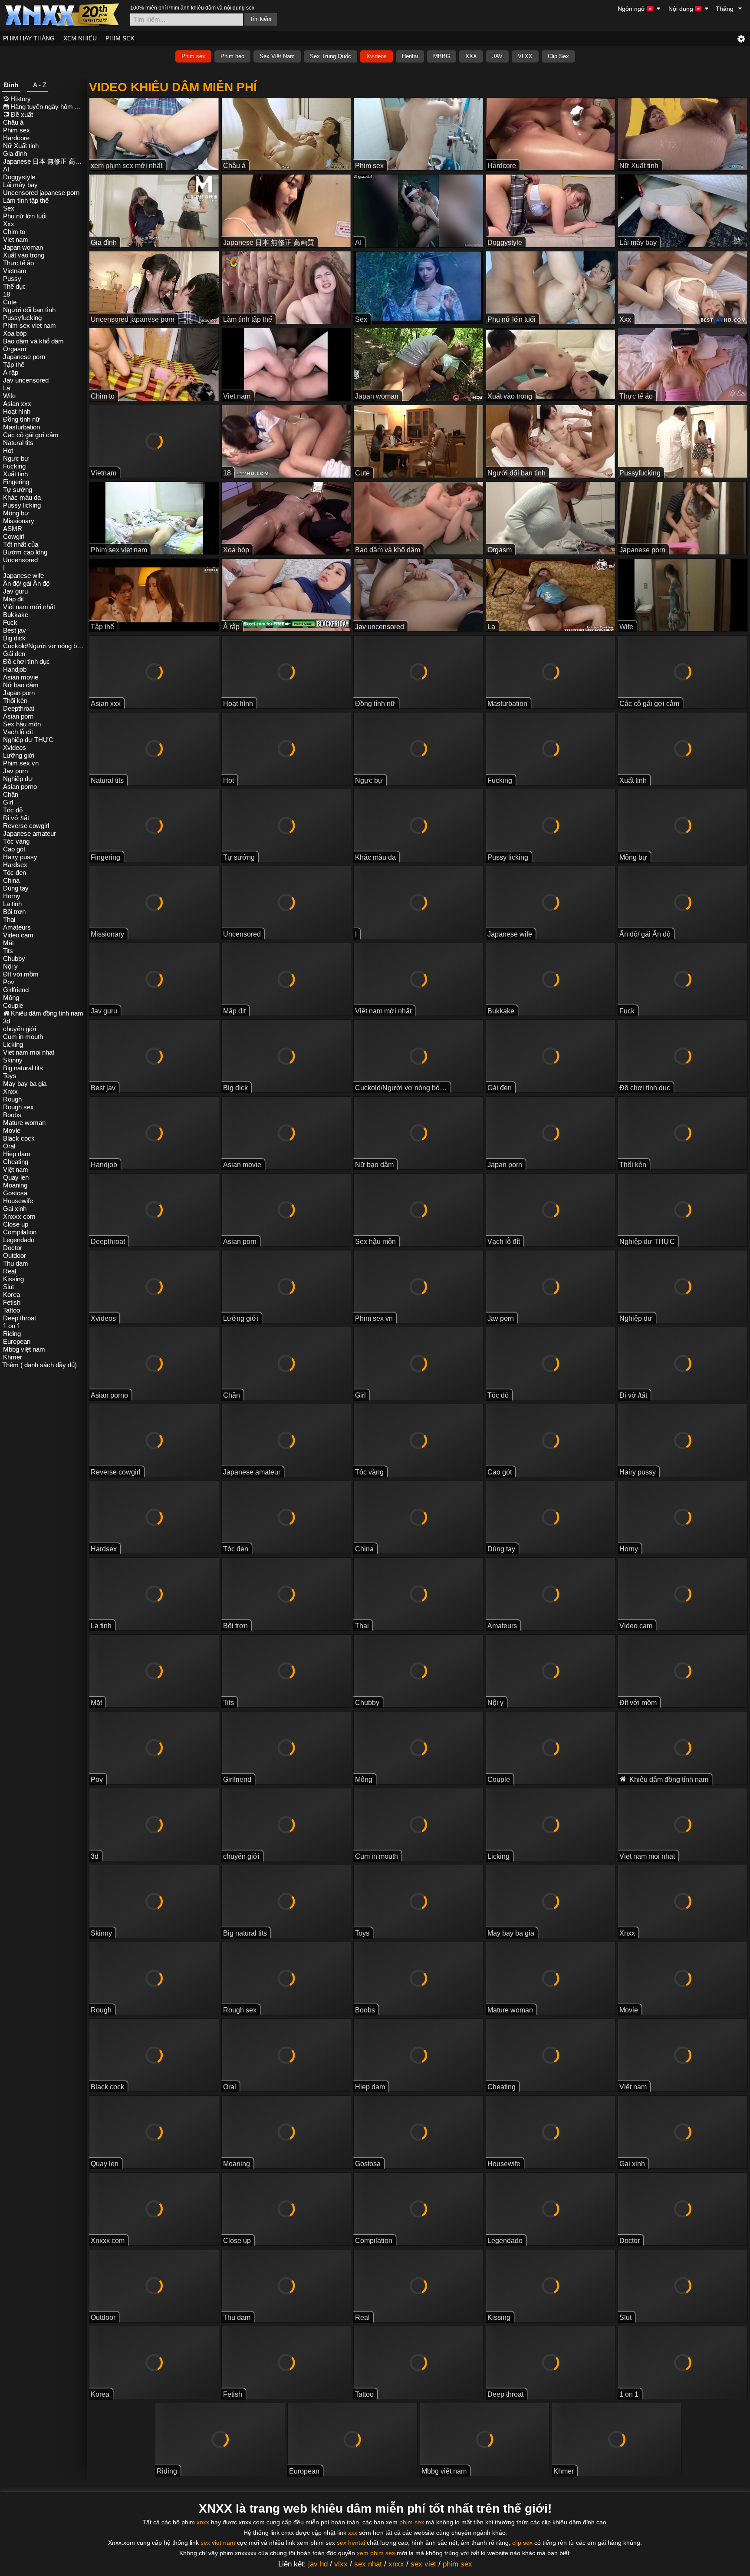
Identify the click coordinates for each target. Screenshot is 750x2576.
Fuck (10, 622)
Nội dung (682, 9)
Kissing (13, 1279)
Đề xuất (22, 114)
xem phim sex (376, 2553)
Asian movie (21, 677)
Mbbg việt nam (24, 1349)
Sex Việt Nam (277, 56)
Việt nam (16, 1169)
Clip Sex (558, 56)
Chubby (14, 958)
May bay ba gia (25, 1084)
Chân (11, 794)
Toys (10, 1076)
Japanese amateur (30, 833)
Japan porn (19, 693)
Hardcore (16, 138)
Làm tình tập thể (26, 200)
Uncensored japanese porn (41, 193)
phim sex (412, 2522)
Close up (16, 1224)
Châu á (13, 122)
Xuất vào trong (24, 255)
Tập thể (14, 364)
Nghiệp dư (18, 779)
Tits (8, 951)
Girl (8, 802)
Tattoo (12, 1310)
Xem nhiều (80, 38)
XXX (471, 56)
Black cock (19, 1138)
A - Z (40, 85)
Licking (13, 1044)
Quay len (16, 1177)
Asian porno (20, 787)
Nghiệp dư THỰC (28, 740)
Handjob (15, 669)
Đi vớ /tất (16, 818)
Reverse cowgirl (26, 826)
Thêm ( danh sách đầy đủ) (39, 1365)
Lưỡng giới (19, 755)
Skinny (13, 1060)
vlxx (341, 2564)
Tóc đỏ (13, 810)
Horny (12, 896)
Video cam (18, 935)
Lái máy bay (20, 185)
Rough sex (18, 1107)
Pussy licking (22, 505)
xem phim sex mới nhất (127, 166)
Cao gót (14, 849)
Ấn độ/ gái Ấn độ (26, 583)
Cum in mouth (23, 1037)
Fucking (14, 466)
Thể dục (15, 286)
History (21, 99)
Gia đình (15, 153)
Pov (9, 982)
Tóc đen (15, 872)
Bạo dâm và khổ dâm (33, 341)
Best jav (15, 630)
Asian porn (18, 716)
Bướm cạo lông (25, 552)
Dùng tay (16, 888)
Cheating (16, 1162)
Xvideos (377, 56)
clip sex (522, 2543)
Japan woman (23, 247)
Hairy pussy (20, 857)
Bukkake (16, 615)
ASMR (13, 529)
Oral (9, 1146)
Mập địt (13, 599)
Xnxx (10, 1091)
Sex (9, 208)
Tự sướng (18, 490)
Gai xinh (15, 1209)
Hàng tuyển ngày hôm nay (48, 107)
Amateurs (17, 927)
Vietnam (15, 271)
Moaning (15, 1185)
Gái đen (14, 654)
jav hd (318, 2564)
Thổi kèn (15, 701)
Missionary (19, 521)
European (17, 1341)
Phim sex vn (21, 763)
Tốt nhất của (21, 544)
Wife (9, 396)
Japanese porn (24, 357)
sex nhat (368, 2564)
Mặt (8, 943)
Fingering (16, 482)
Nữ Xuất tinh (21, 146)
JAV (497, 56)
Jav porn (15, 771)
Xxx (9, 224)
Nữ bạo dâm (21, 685)
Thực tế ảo (18, 263)
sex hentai (351, 2543)
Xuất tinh (15, 474)
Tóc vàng (16, 841)
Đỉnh (11, 85)
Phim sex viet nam (30, 325)
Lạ (7, 388)
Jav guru (15, 591)
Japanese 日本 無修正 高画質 (44, 161)
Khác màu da (22, 497)
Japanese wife (23, 576)
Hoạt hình (17, 411)
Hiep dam (17, 1154)
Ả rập (11, 372)
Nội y (10, 966)
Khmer (13, 1357)
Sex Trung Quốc (331, 56)
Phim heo (232, 56)
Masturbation (21, 427)
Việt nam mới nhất (29, 607)
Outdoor (15, 1255)
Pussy (12, 279)
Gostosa (15, 1193)
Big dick (14, 638)
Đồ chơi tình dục (26, 661)
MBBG (442, 56)
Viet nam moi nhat (29, 1052)
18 (7, 294)
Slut (8, 1287)
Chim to (14, 232)
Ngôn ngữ (632, 9)
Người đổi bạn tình (29, 310)
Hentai (410, 56)
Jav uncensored (26, 380)
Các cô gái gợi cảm (31, 435)
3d (7, 1021)
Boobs (12, 1115)
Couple (13, 1005)
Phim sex (193, 56)
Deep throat (20, 1318)
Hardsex (15, 865)
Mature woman (24, 1123)
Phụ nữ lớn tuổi (25, 216)
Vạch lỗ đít (18, 732)
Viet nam (16, 239)
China (11, 880)
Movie (12, 1130)
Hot (8, 450)
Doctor (13, 1248)
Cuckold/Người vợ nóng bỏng (44, 646)
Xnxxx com (19, 1216)
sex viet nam (218, 2543)
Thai (9, 919)
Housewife (18, 1201)
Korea (12, 1295)
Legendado (19, 1240)
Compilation (20, 1232)
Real (10, 1271)
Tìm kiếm (261, 19)
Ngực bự (16, 458)
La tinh (12, 904)
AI (6, 169)
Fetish (12, 1302)
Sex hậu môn (22, 724)
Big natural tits (23, 1068)
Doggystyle (19, 177)
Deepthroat (19, 708)
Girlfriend (16, 990)
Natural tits (18, 443)
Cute (10, 302)
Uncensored (20, 560)
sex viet (423, 2564)
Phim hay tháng (29, 38)
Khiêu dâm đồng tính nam (47, 1013)
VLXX (525, 56)
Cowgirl (14, 536)
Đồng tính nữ (21, 419)
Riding (12, 1334)
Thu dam (16, 1263)
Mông (11, 998)
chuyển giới (20, 1029)
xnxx (203, 2522)
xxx (353, 2533)
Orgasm (15, 349)
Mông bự (16, 513)
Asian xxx (17, 404)
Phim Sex (120, 38)
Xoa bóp (15, 333)
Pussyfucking (22, 318)
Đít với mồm (21, 974)
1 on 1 (12, 1326)
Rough (12, 1099)
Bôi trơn (14, 912)
